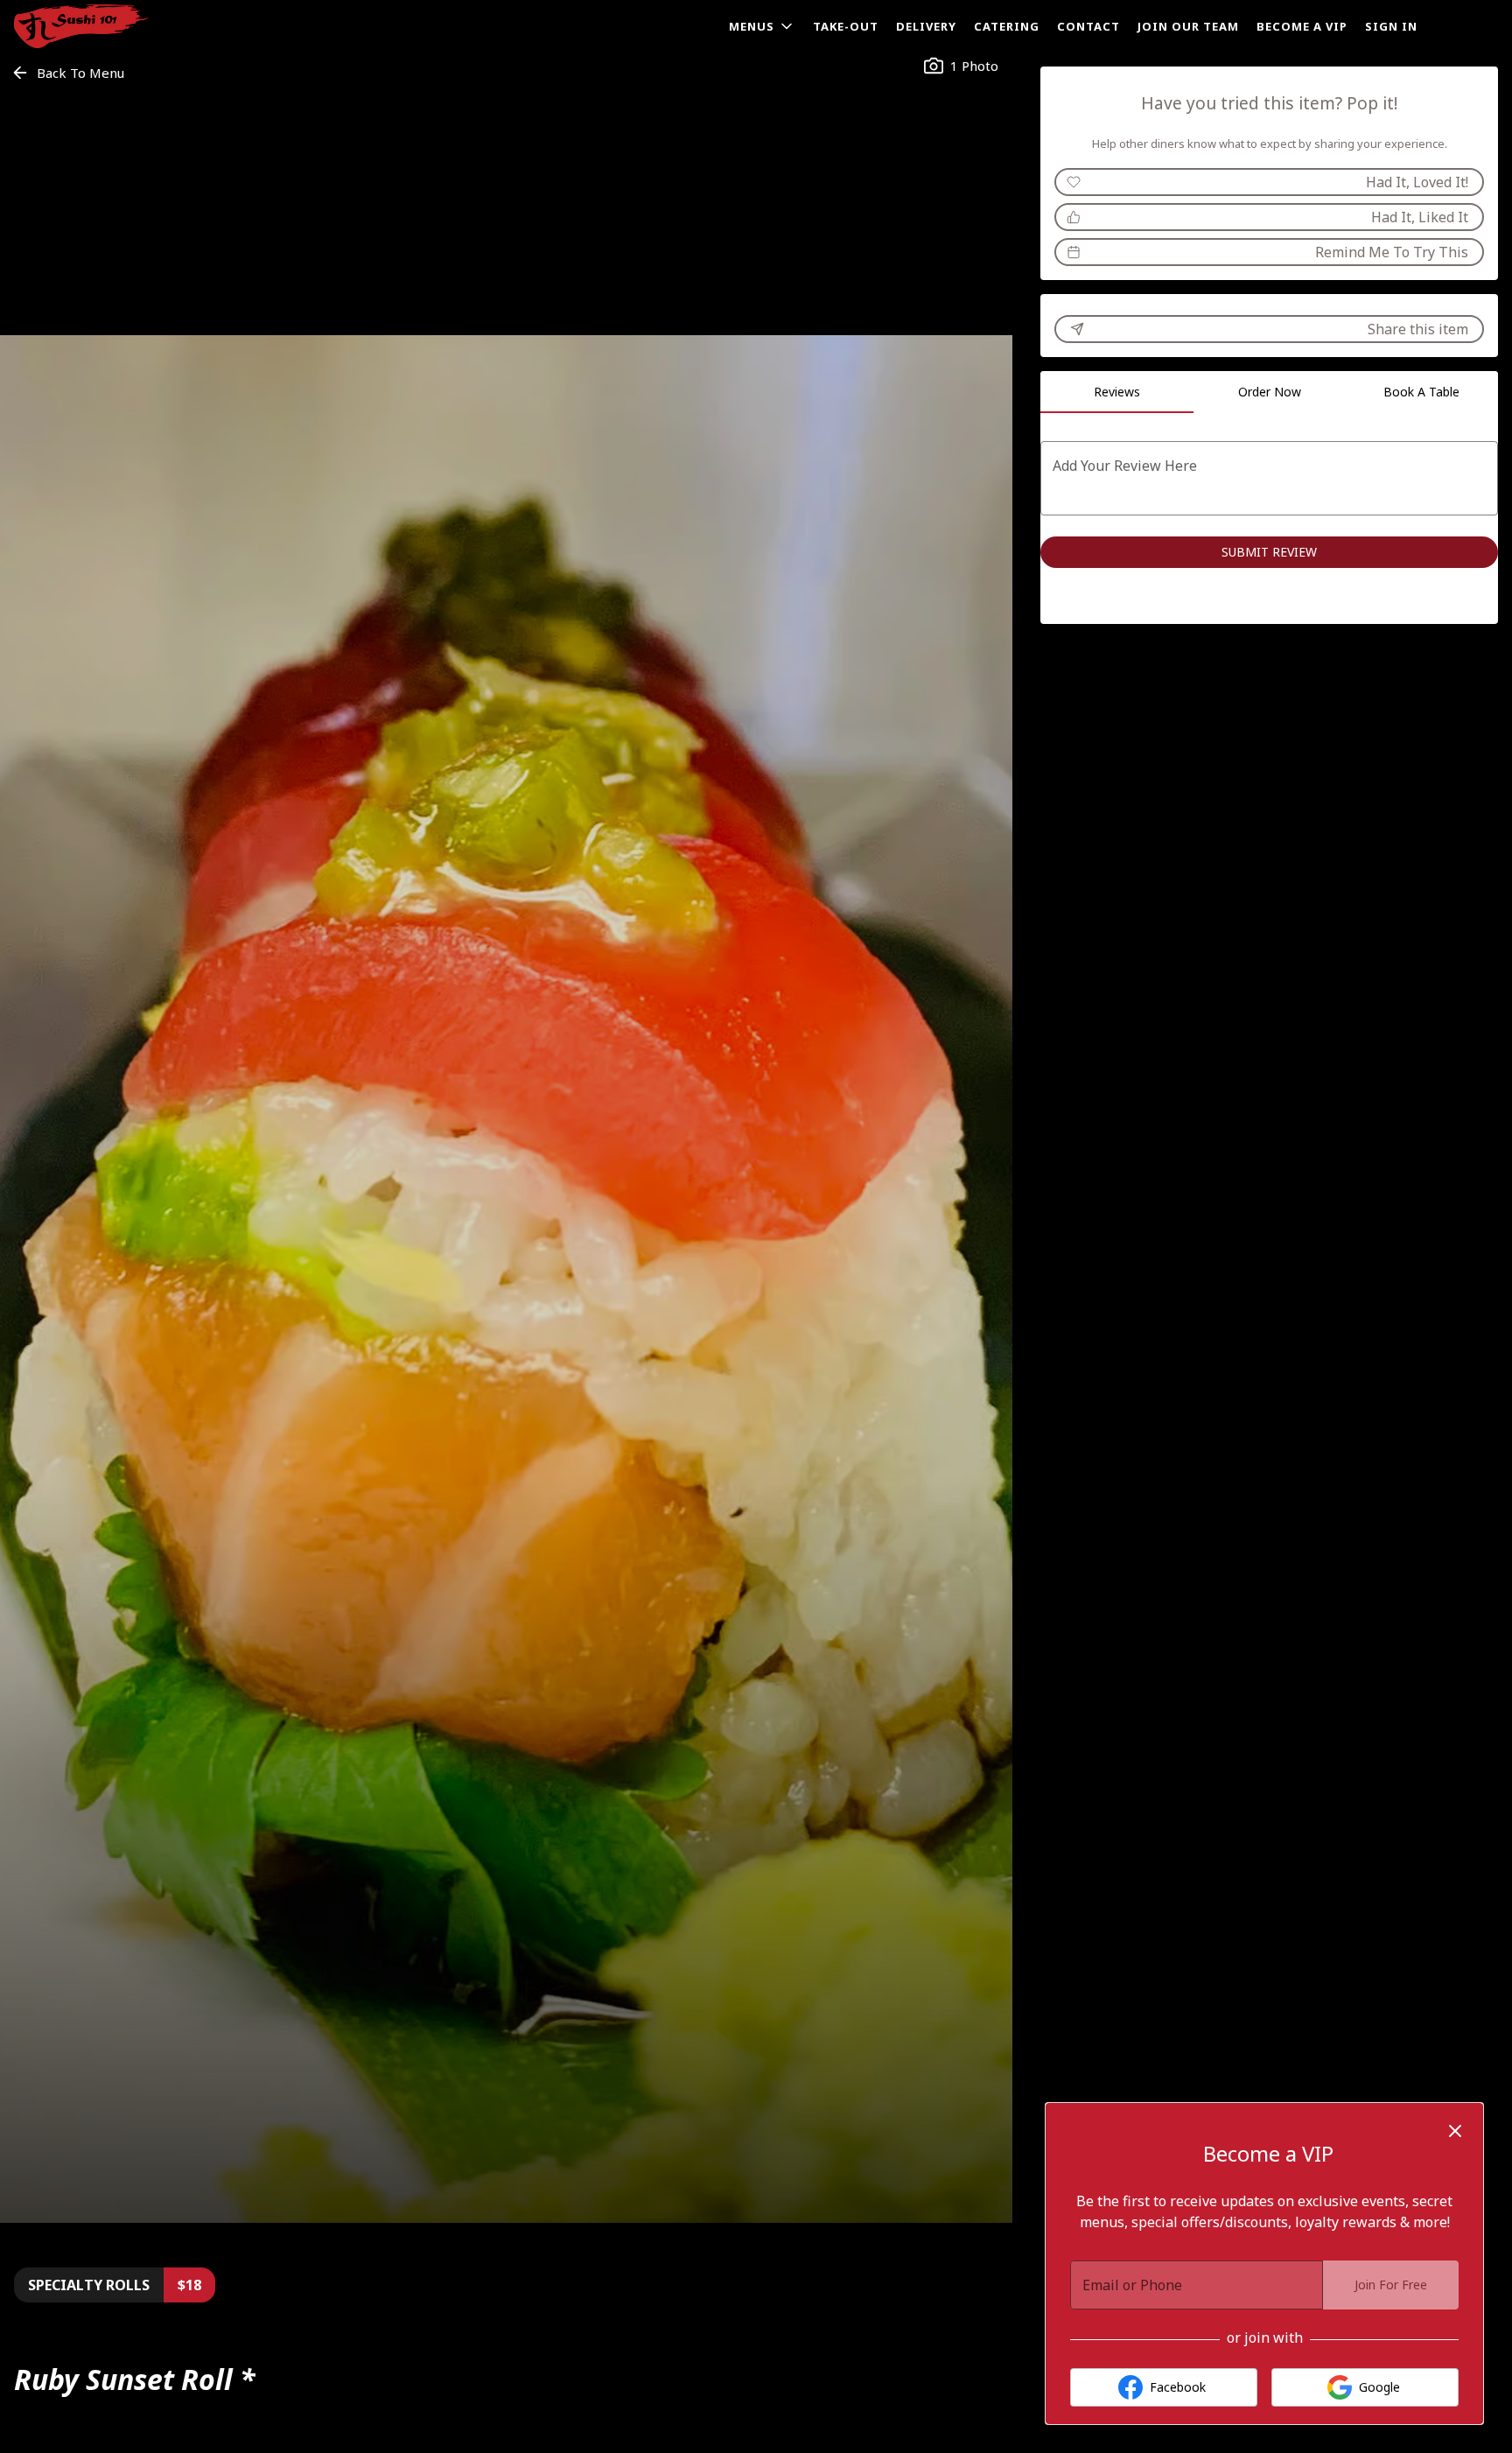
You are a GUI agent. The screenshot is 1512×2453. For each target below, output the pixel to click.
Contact (1088, 26)
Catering (1007, 26)
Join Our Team (1188, 26)
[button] (762, 26)
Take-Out (846, 26)
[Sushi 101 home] (93, 26)
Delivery (926, 26)
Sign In (1391, 26)
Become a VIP (1302, 26)
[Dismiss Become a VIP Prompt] (1455, 2131)
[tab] (1116, 392)
